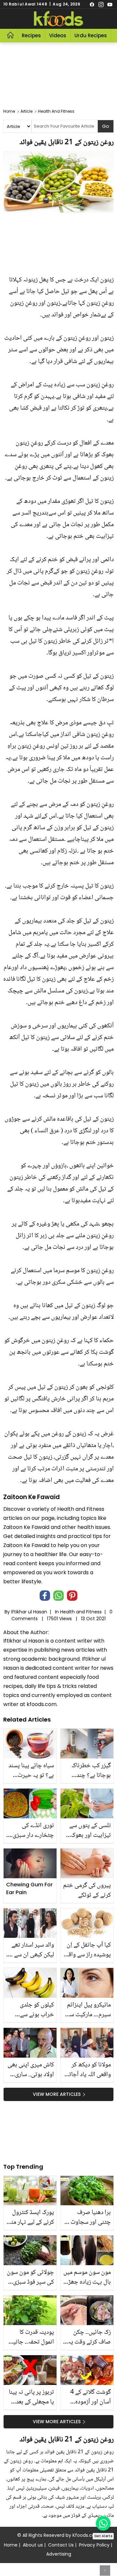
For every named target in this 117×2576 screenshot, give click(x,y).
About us (33, 2545)
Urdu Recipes (91, 35)
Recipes (31, 35)
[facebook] (92, 4)
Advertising (59, 2554)
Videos (58, 35)
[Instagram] (101, 4)
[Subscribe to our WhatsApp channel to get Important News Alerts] (103, 2523)
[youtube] (110, 4)
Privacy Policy (94, 2545)
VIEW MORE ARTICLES (57, 2094)
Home (11, 2545)
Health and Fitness (81, 1612)
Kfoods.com (86, 2535)
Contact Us (61, 2545)
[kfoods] (58, 19)
